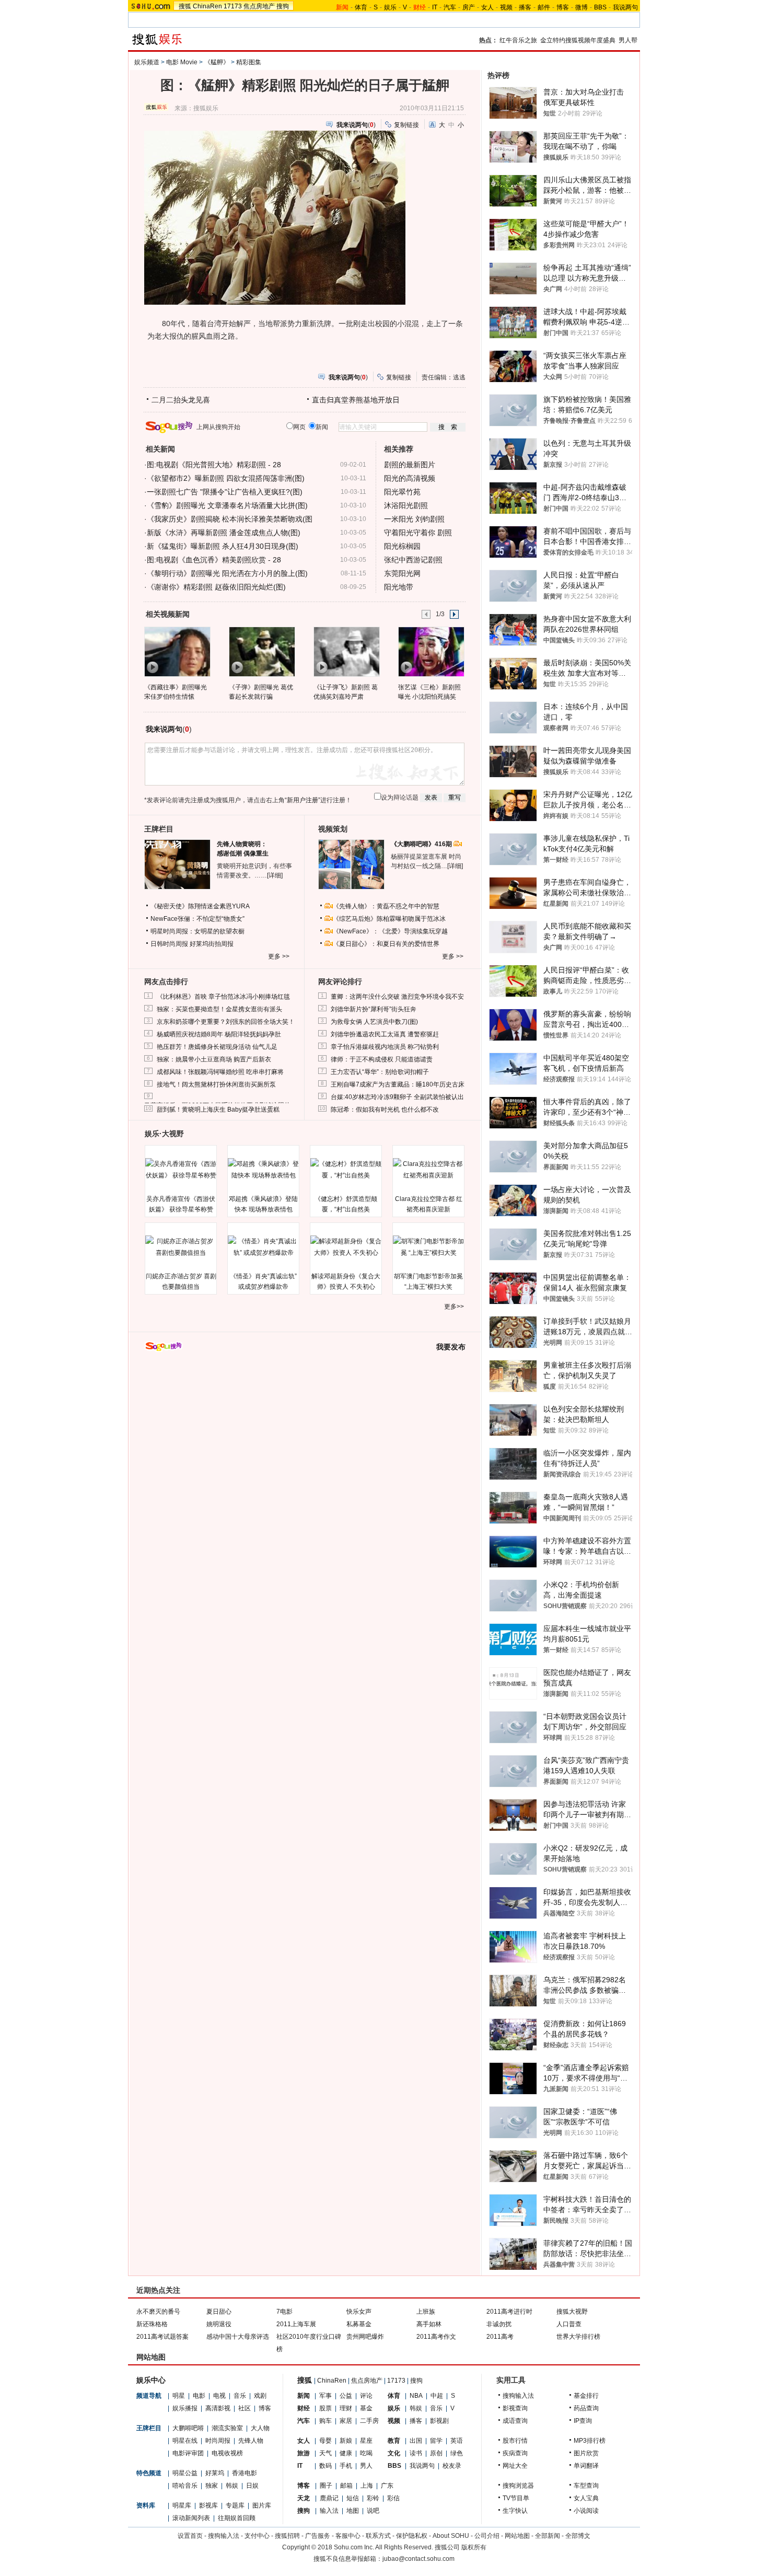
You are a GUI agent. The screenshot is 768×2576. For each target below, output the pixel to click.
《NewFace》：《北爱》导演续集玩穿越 (390, 931)
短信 (353, 2498)
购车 (325, 2421)
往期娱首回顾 (237, 2518)
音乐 (240, 2396)
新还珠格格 (152, 2324)
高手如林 (429, 2324)
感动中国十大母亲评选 (238, 2337)
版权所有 (474, 2547)
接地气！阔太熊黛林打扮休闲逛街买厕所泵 (216, 1084)
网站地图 (517, 2536)
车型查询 (586, 2486)
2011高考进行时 (509, 2312)
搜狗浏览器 (518, 2486)
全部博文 (578, 2536)
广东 (387, 2486)
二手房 (369, 2421)
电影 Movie (182, 62)
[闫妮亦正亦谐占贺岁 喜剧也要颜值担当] (181, 1247)
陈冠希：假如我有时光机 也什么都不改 (385, 1110)
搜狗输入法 (518, 2396)
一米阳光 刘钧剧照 (414, 519)
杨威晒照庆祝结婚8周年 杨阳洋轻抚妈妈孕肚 (219, 1034)
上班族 (426, 2312)
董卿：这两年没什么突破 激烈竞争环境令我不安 (397, 997)
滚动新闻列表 (191, 2518)
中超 (437, 2396)
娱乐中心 (151, 2380)
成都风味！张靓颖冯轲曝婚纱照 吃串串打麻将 (220, 1072)
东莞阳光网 (402, 573)
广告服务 (318, 2536)
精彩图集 (249, 62)
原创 (436, 2453)
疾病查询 (515, 2453)
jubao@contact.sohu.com (418, 2559)
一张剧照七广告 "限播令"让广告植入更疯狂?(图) (225, 492)
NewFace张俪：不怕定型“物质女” (197, 919)
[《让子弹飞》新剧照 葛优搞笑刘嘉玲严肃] (346, 651)
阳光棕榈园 (402, 546)
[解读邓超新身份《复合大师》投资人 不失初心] (346, 1247)
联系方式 (378, 2536)
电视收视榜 (227, 2453)
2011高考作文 (436, 2337)
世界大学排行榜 (578, 2337)
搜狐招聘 (287, 2536)
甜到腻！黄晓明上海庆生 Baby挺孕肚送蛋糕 (218, 1110)
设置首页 (190, 2536)
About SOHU (451, 2536)
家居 (346, 2421)
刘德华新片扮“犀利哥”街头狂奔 (374, 1009)
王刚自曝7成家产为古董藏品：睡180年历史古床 (398, 1084)
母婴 (325, 2441)
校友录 (452, 2466)
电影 (199, 2396)
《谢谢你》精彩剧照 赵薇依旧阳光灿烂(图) (216, 587)
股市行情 (515, 2441)
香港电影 (245, 2473)
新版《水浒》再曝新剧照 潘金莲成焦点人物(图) (224, 533)
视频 (506, 7)
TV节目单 (516, 2498)
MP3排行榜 (590, 2441)
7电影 (284, 2312)
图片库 (262, 2505)
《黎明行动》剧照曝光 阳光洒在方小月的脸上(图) (227, 573)
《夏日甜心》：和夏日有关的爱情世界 (386, 944)
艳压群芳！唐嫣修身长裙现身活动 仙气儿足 (217, 1047)
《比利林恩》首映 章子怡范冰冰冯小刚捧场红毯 (223, 997)
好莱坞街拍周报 (212, 944)
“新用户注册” (302, 800)
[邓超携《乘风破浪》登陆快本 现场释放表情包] (263, 1170)
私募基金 (359, 2324)
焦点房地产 (259, 6)
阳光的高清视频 (410, 478)
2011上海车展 (296, 2324)
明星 (179, 2396)
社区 (245, 2408)
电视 (219, 2396)
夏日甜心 (219, 2312)
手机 (346, 2466)
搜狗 (283, 6)
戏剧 (260, 2396)
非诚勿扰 (499, 2324)
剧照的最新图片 (410, 465)
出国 (416, 2441)
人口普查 (569, 2324)
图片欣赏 (586, 2453)
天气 (325, 2453)
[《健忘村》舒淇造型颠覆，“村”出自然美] (346, 1170)
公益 (346, 2396)
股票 (325, 2408)
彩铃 (373, 2498)
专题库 (235, 2505)
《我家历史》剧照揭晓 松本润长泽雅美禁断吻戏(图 (230, 519)
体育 (361, 7)
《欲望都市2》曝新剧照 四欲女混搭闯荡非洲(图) (226, 478)
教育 (394, 2441)
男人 (366, 2466)
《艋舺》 (217, 62)
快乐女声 (359, 2312)
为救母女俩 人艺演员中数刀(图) (374, 1022)
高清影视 (218, 2408)
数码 (325, 2466)
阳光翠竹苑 (402, 492)
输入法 (329, 2511)
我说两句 (625, 7)
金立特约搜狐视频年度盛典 (578, 40)
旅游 (304, 2453)
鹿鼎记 (329, 2498)
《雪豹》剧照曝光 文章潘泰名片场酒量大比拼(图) (227, 505)
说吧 (373, 2511)
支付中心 (257, 2536)
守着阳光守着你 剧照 (418, 533)
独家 (212, 2486)
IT (435, 7)
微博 (581, 7)
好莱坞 (215, 2473)
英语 (457, 2441)
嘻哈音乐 (185, 2486)
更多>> (454, 1307)
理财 (346, 2408)
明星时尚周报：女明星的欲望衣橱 (197, 931)
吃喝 (366, 2453)
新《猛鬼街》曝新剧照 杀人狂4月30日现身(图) (223, 546)
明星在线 (185, 2441)
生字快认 (515, 2511)
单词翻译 (586, 2466)
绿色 (457, 2453)
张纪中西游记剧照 (413, 560)
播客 (525, 7)
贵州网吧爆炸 (365, 2337)
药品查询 (586, 2408)
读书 (416, 2453)
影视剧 (439, 2421)
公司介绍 (487, 2536)
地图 (353, 2511)
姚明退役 (219, 2324)
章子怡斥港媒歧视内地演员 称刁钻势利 (385, 1047)
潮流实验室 (227, 2428)
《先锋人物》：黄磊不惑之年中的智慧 (386, 906)
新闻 (304, 2396)
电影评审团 (188, 2453)
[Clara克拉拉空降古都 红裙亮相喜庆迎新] (428, 1170)
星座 (366, 2441)
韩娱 (232, 2486)
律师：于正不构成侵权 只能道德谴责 (382, 1059)
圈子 (326, 2486)
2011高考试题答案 (162, 2337)
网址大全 (515, 2466)
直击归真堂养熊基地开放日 (356, 400)
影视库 (208, 2505)
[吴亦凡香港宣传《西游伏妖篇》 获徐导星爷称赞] (181, 1170)
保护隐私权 (412, 2536)
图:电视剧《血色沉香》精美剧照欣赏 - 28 (214, 560)
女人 (487, 7)
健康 (346, 2453)
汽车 (450, 7)
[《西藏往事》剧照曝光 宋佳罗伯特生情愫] (177, 651)
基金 (366, 2408)
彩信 (393, 2498)
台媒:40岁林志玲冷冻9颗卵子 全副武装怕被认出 (397, 1097)
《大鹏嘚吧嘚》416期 (422, 844)
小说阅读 (586, 2511)
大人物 (260, 2428)
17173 (233, 6)
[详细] (275, 875)
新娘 (346, 2441)
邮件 (544, 7)
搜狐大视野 (572, 2312)
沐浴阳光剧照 (406, 505)
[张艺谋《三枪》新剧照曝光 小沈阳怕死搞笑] (431, 651)
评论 (366, 2396)
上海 (367, 2486)
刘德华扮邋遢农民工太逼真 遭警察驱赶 (385, 1034)
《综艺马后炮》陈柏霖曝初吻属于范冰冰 (389, 919)
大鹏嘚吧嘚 (188, 2428)
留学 (436, 2441)
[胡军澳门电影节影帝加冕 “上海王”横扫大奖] (428, 1247)
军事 (325, 2396)
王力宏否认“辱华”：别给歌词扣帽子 (380, 1072)
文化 (394, 2453)
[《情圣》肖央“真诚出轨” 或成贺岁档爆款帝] (263, 1247)
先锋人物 (251, 2441)
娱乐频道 (147, 62)
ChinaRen (207, 6)
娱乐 (390, 7)
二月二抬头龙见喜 (181, 400)
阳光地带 (399, 587)
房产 (469, 7)
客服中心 (348, 2536)
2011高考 (500, 2337)
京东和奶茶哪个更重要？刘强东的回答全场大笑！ (226, 1022)
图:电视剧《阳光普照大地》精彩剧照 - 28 (214, 465)
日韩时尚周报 (169, 944)
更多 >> (279, 956)
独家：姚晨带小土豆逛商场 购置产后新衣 (214, 1059)
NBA (416, 2396)
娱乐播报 (185, 2408)
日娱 (252, 2486)
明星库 (182, 2505)
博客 (563, 7)
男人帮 (628, 40)
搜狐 (185, 6)
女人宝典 (586, 2498)
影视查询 (515, 2408)
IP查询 (583, 2421)
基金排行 (586, 2396)
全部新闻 (548, 2536)
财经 (304, 2408)
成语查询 (515, 2421)
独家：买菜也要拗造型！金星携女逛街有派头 (219, 1009)
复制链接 (406, 125)
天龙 (304, 2498)
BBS (600, 7)
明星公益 (185, 2473)
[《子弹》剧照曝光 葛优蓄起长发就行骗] (261, 651)
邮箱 (346, 2486)
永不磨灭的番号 (158, 2312)
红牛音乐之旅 (518, 40)
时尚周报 (218, 2441)
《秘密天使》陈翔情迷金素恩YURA (200, 906)
